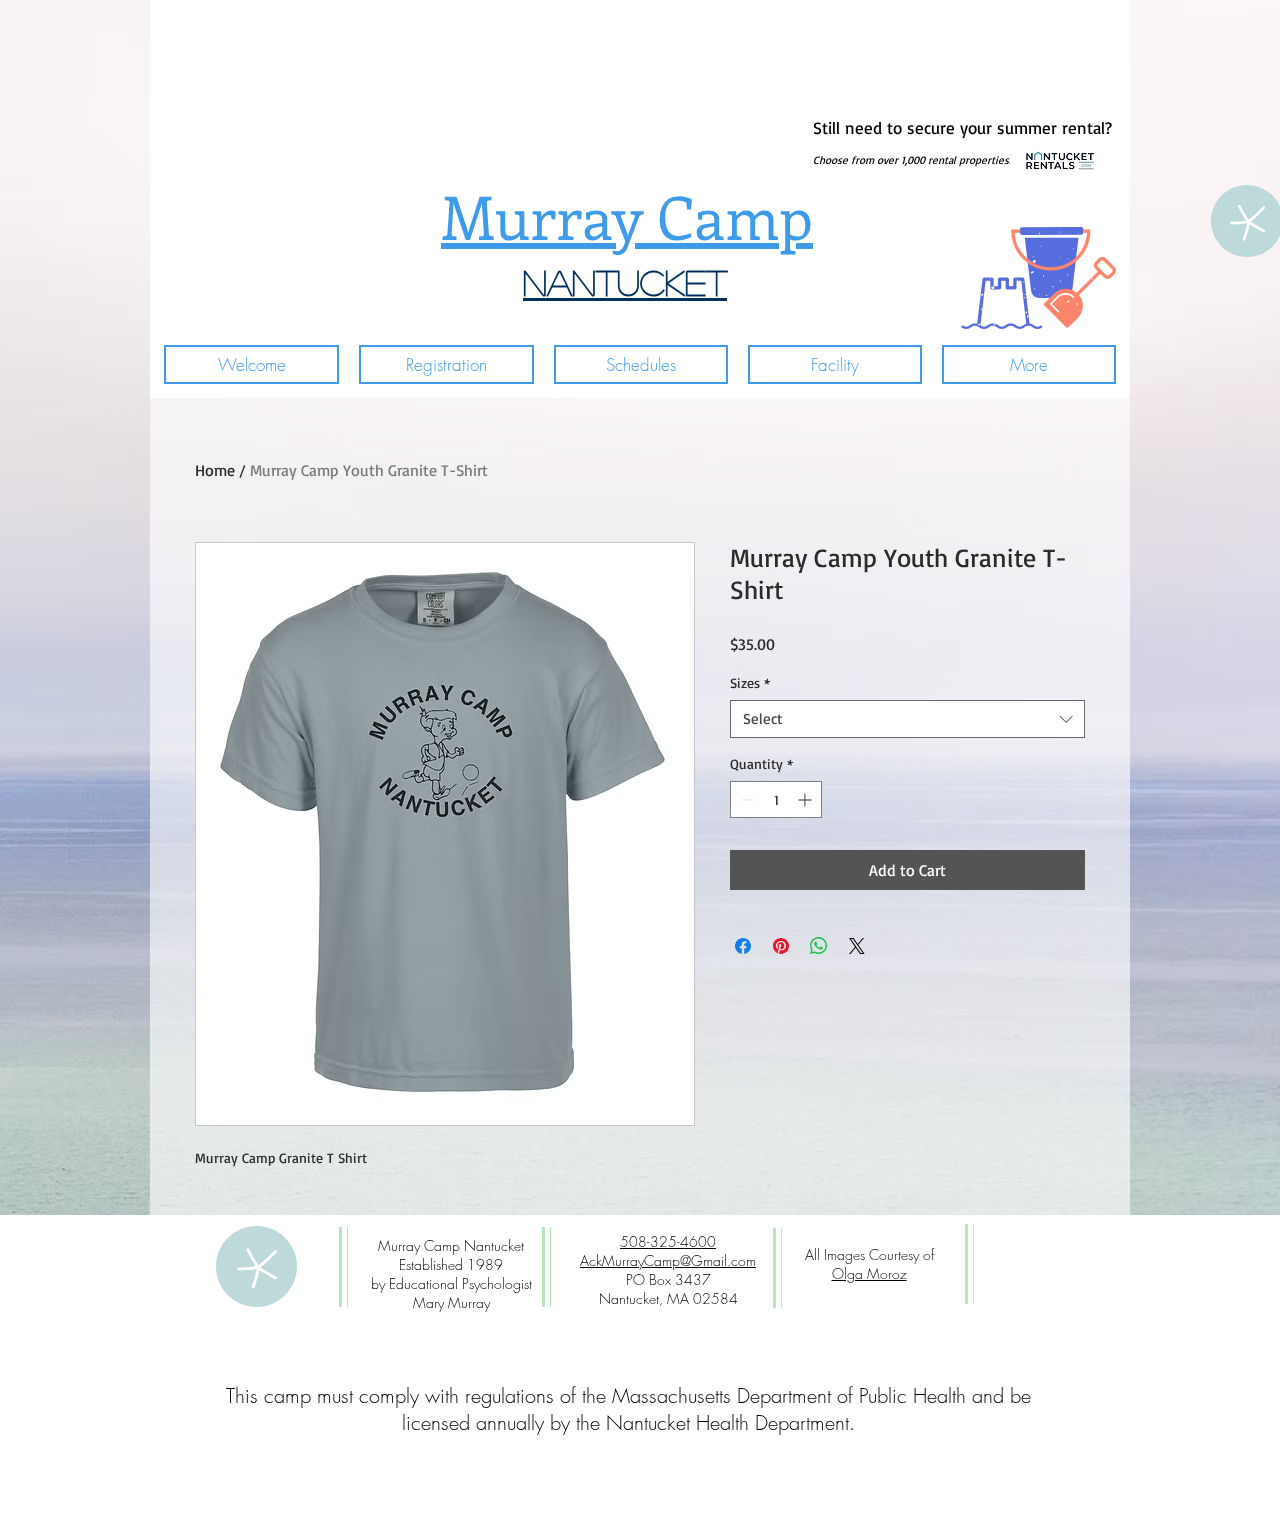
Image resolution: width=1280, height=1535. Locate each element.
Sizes (750, 682)
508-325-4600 (668, 1241)
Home (215, 470)
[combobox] (907, 719)
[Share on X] (857, 946)
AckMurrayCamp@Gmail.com (668, 1260)
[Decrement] (745, 799)
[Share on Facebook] (743, 946)
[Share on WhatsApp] (819, 946)
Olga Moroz (869, 1273)
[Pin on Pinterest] (781, 946)
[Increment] (806, 799)
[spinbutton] (776, 799)
